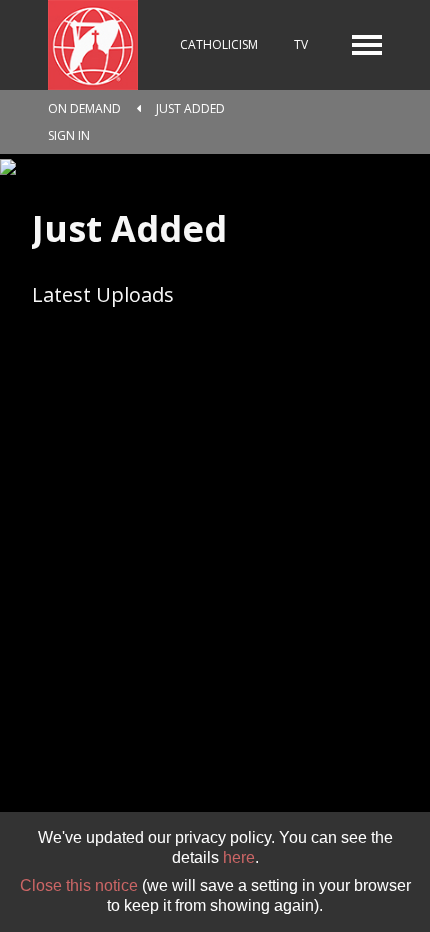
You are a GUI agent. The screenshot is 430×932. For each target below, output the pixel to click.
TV (301, 44)
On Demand (84, 108)
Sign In (69, 135)
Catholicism (219, 44)
